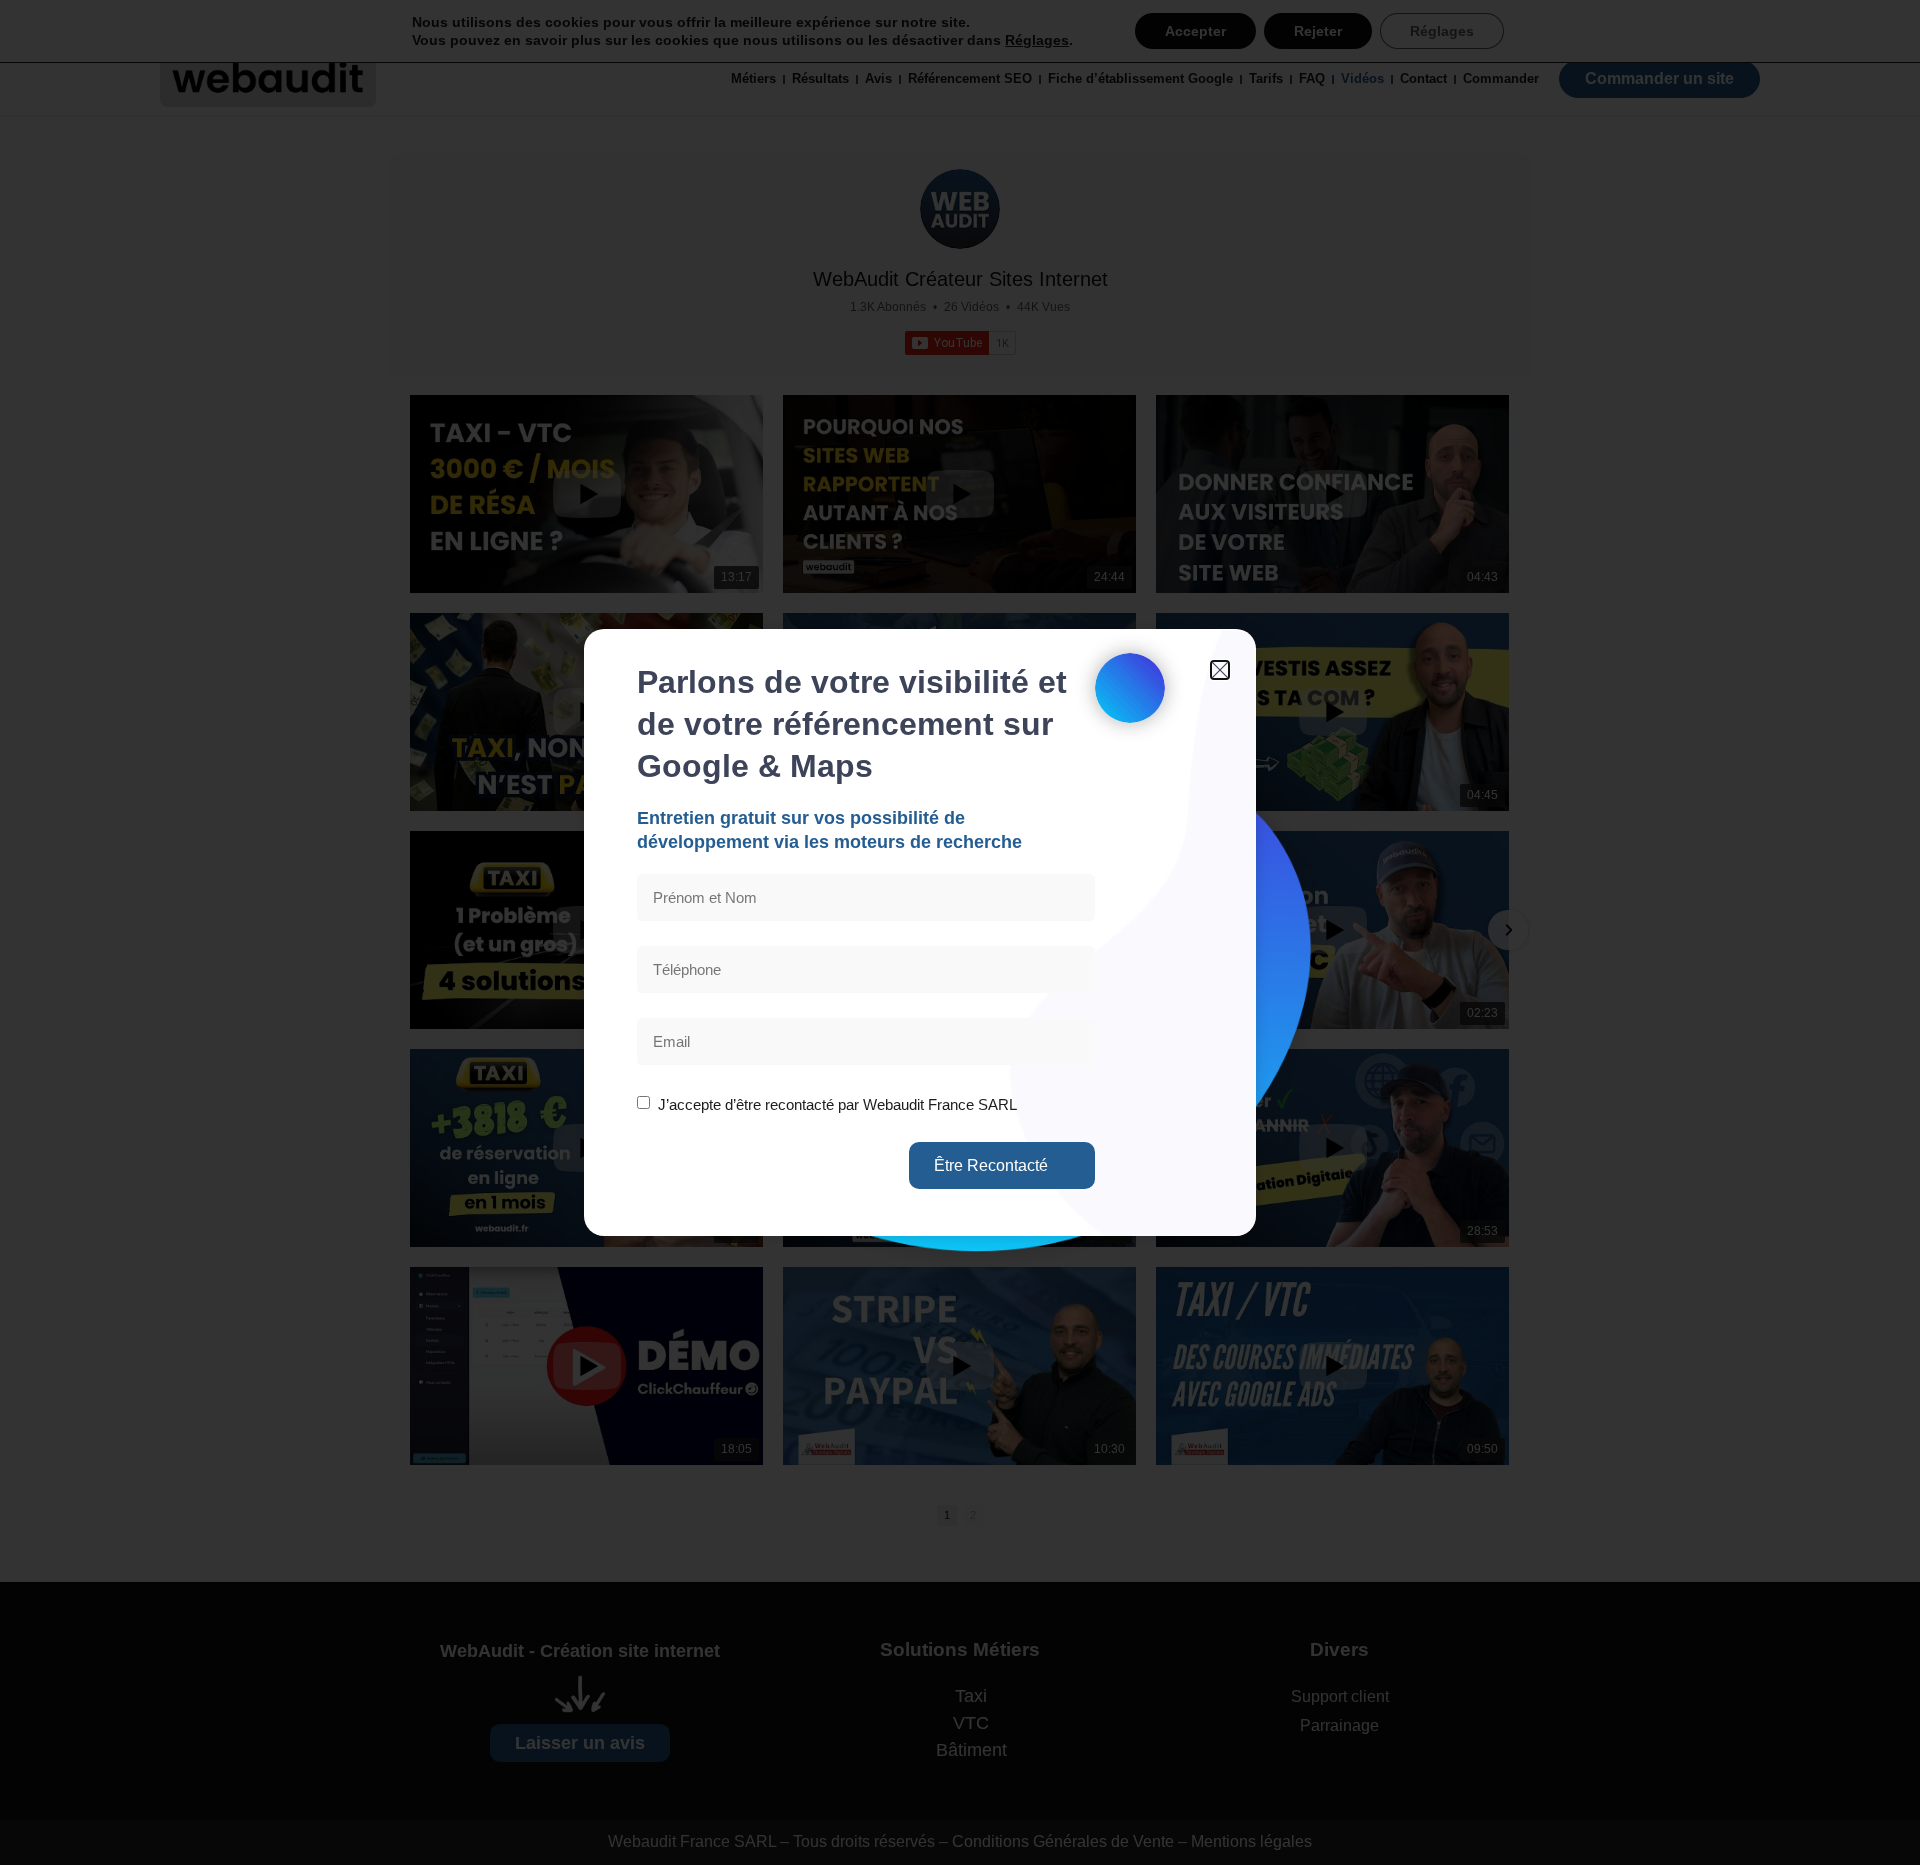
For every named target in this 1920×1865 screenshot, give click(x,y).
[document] (960, 932)
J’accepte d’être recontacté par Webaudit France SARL (836, 1104)
